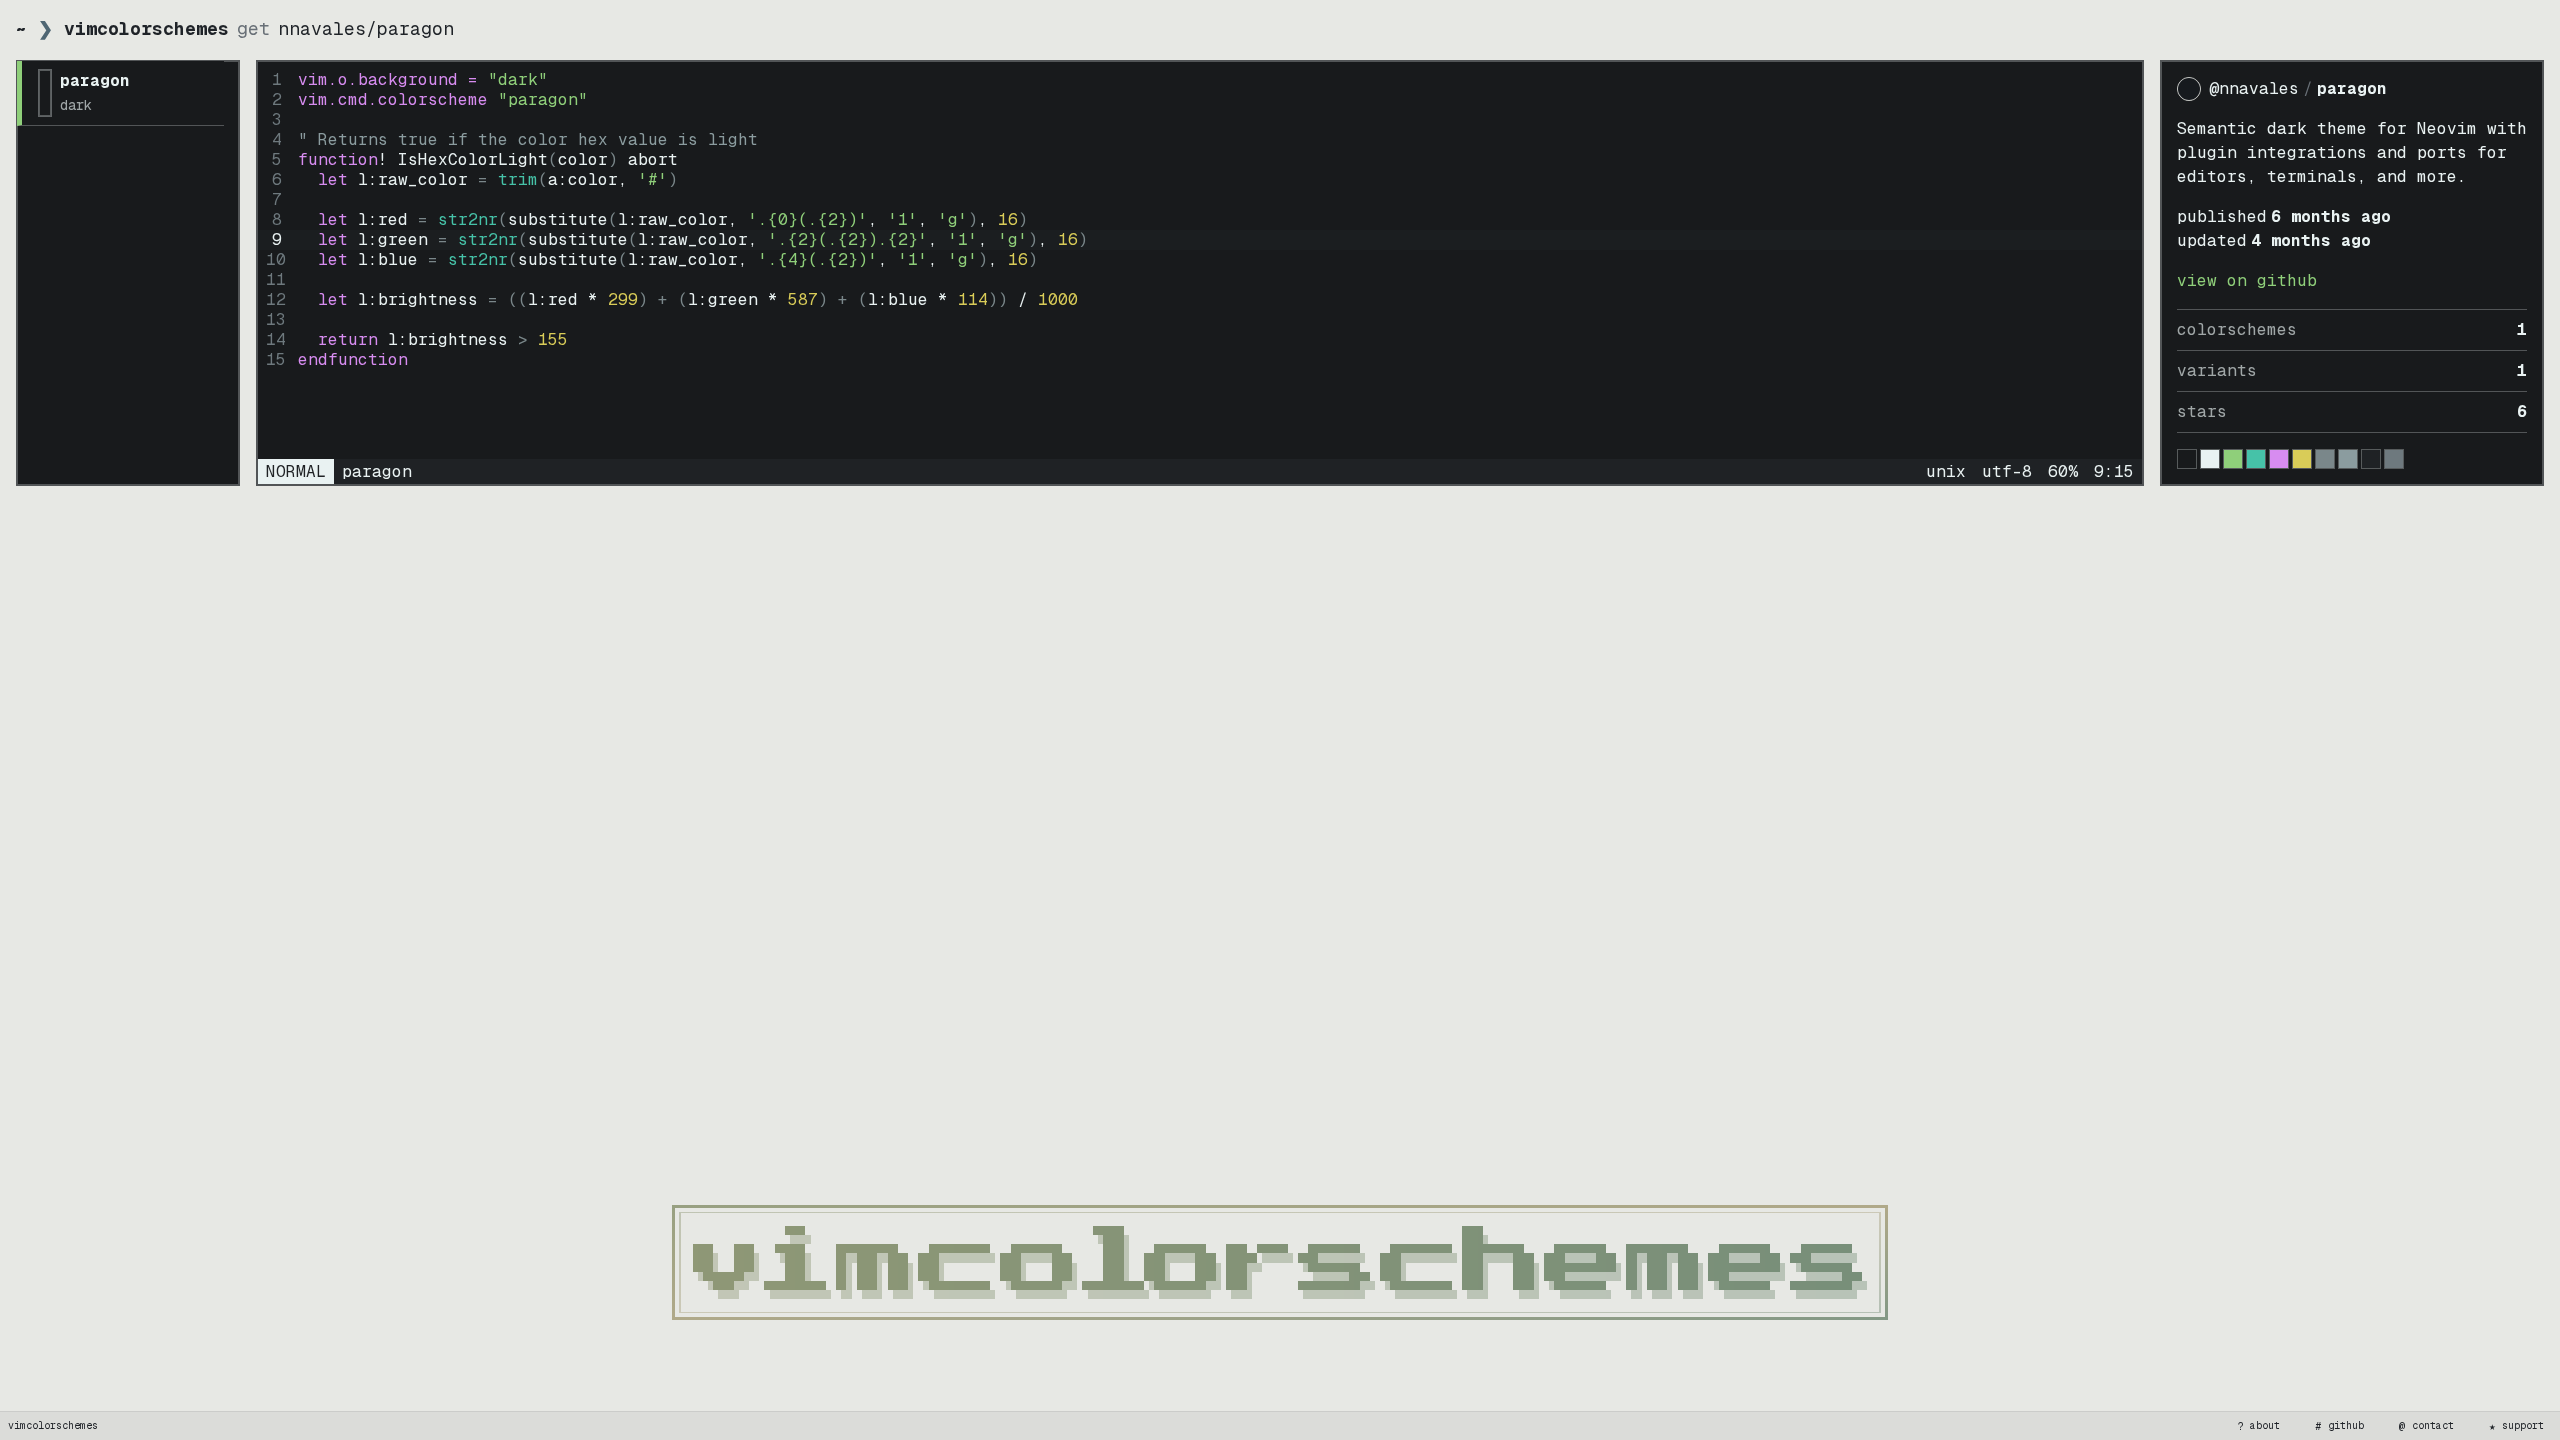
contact (2427, 1426)
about (2259, 1426)
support (2517, 1426)
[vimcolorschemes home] (1280, 1262)
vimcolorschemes (53, 1425)
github (2340, 1426)
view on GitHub (2247, 280)
